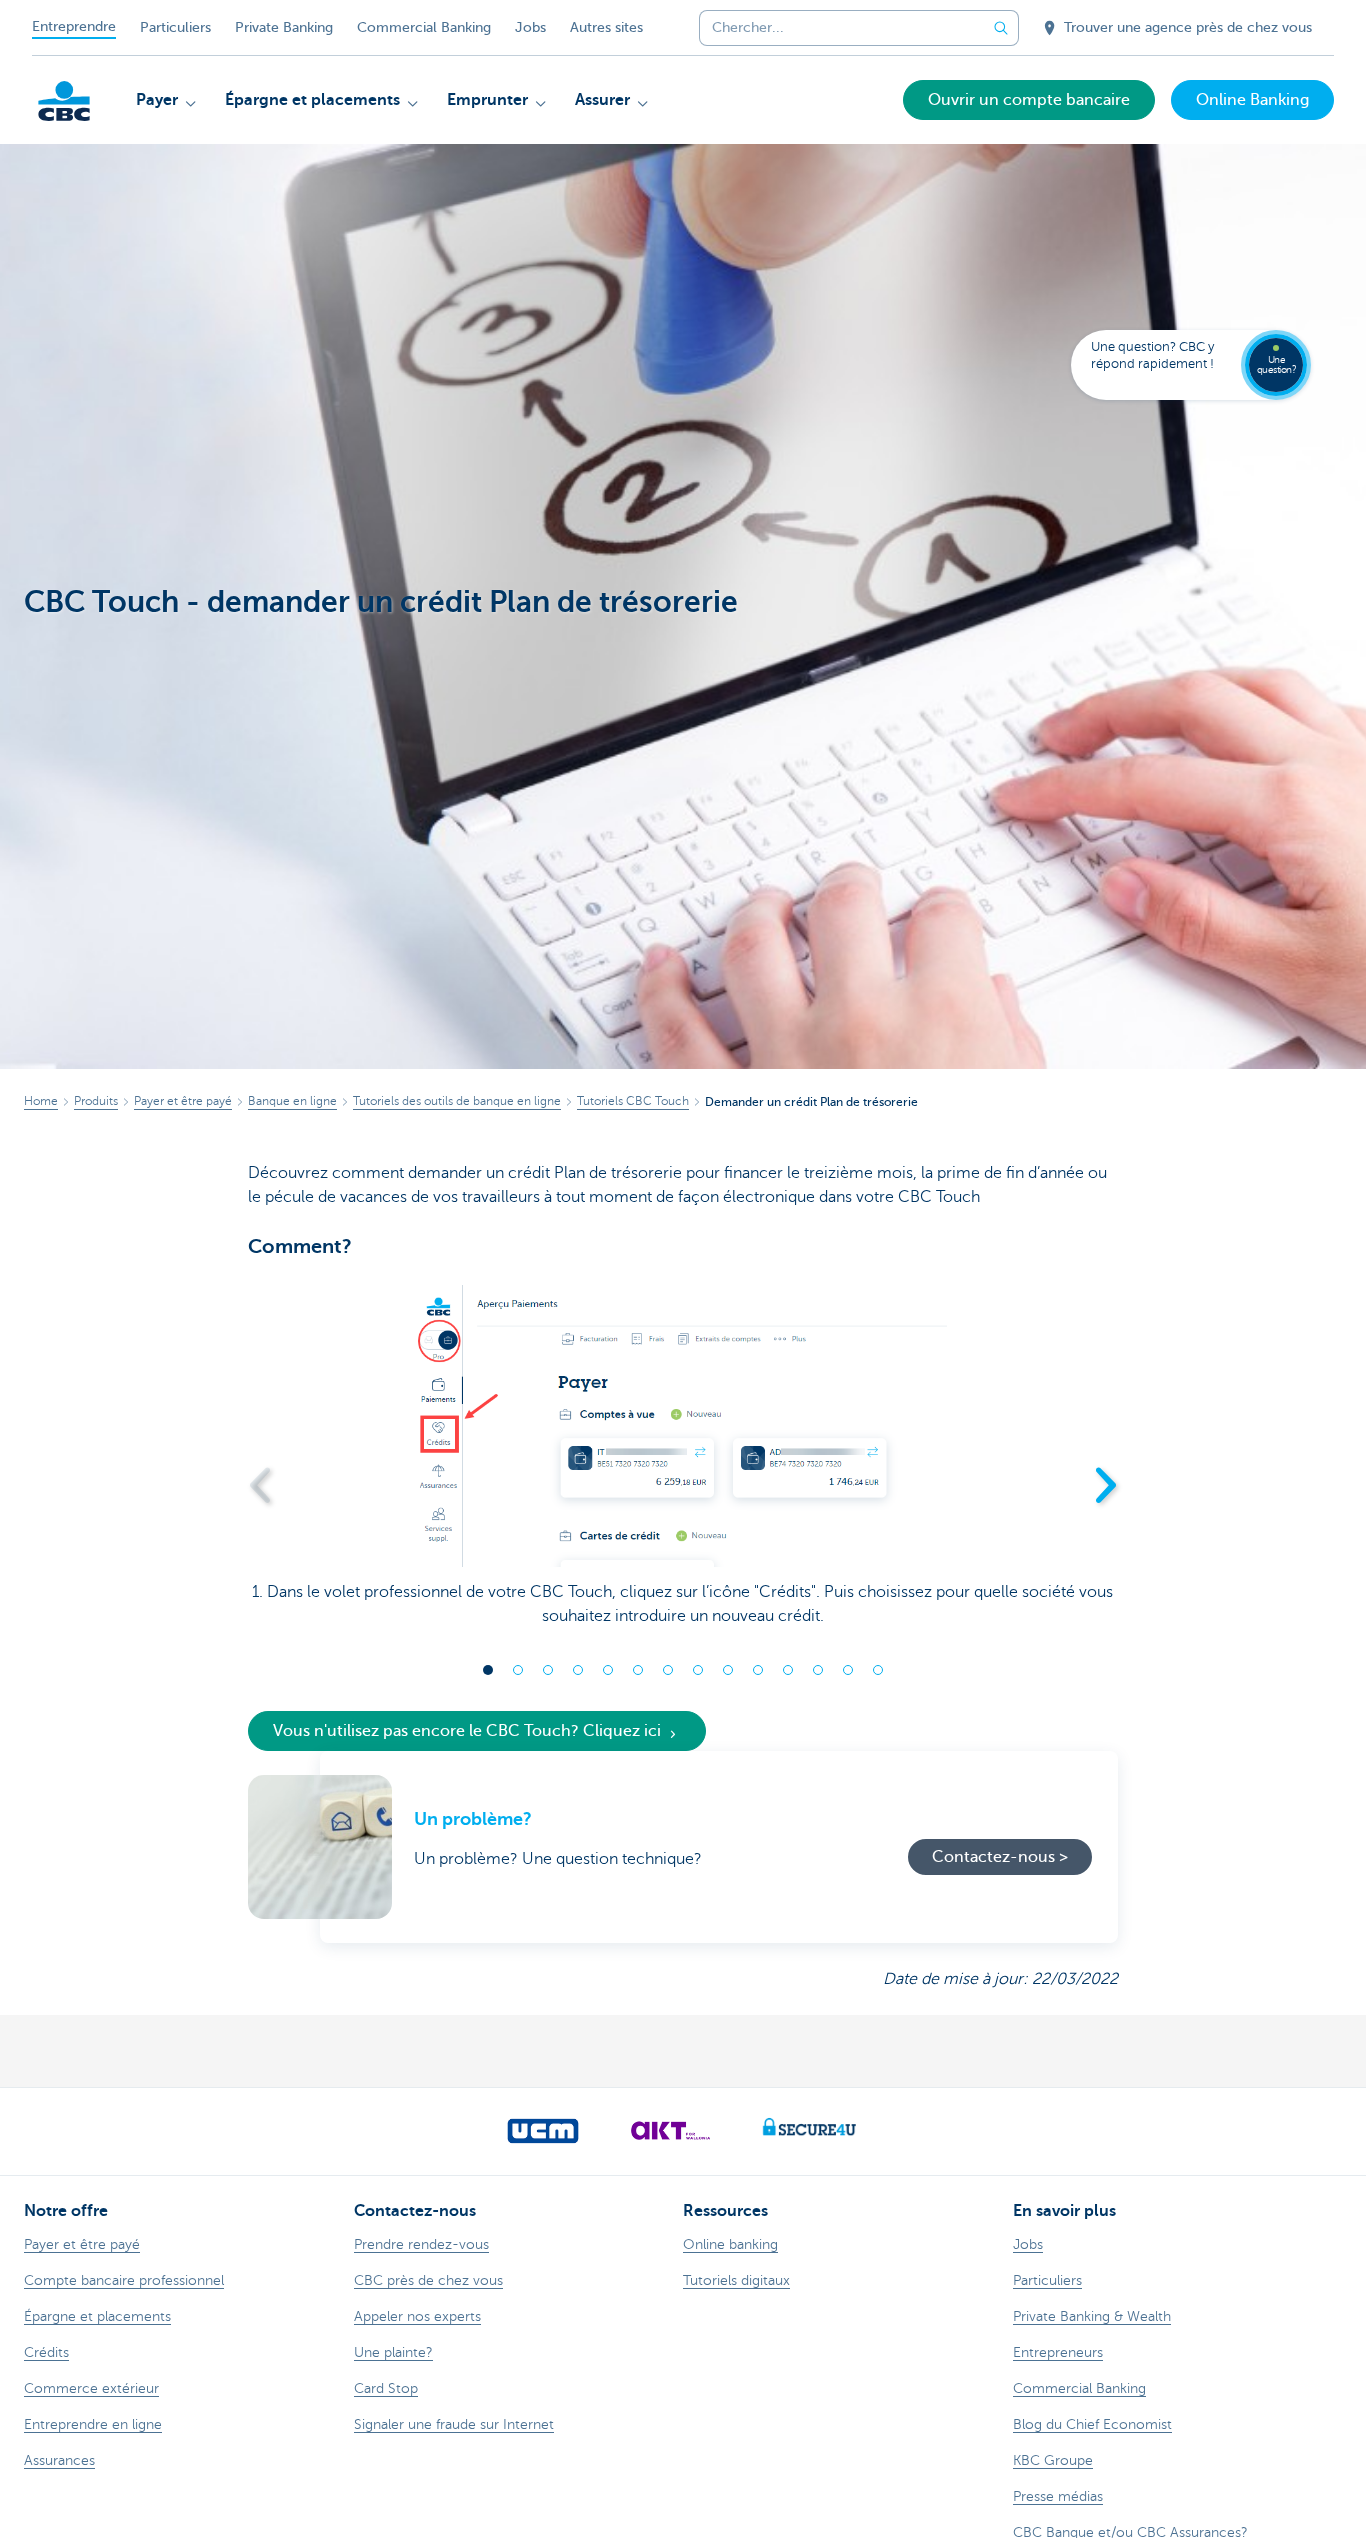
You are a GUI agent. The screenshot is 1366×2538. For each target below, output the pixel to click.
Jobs (530, 27)
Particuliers (175, 27)
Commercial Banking (424, 27)
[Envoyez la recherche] (1001, 28)
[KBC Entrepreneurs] (64, 101)
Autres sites (606, 27)
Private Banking (284, 27)
